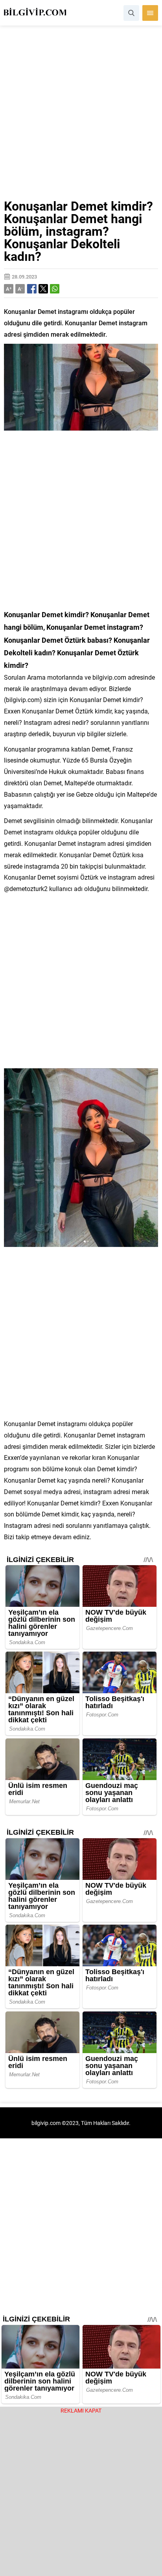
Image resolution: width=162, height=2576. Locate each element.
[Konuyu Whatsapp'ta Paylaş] (55, 289)
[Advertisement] (81, 116)
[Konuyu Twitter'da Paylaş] (43, 289)
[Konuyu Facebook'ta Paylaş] (32, 289)
